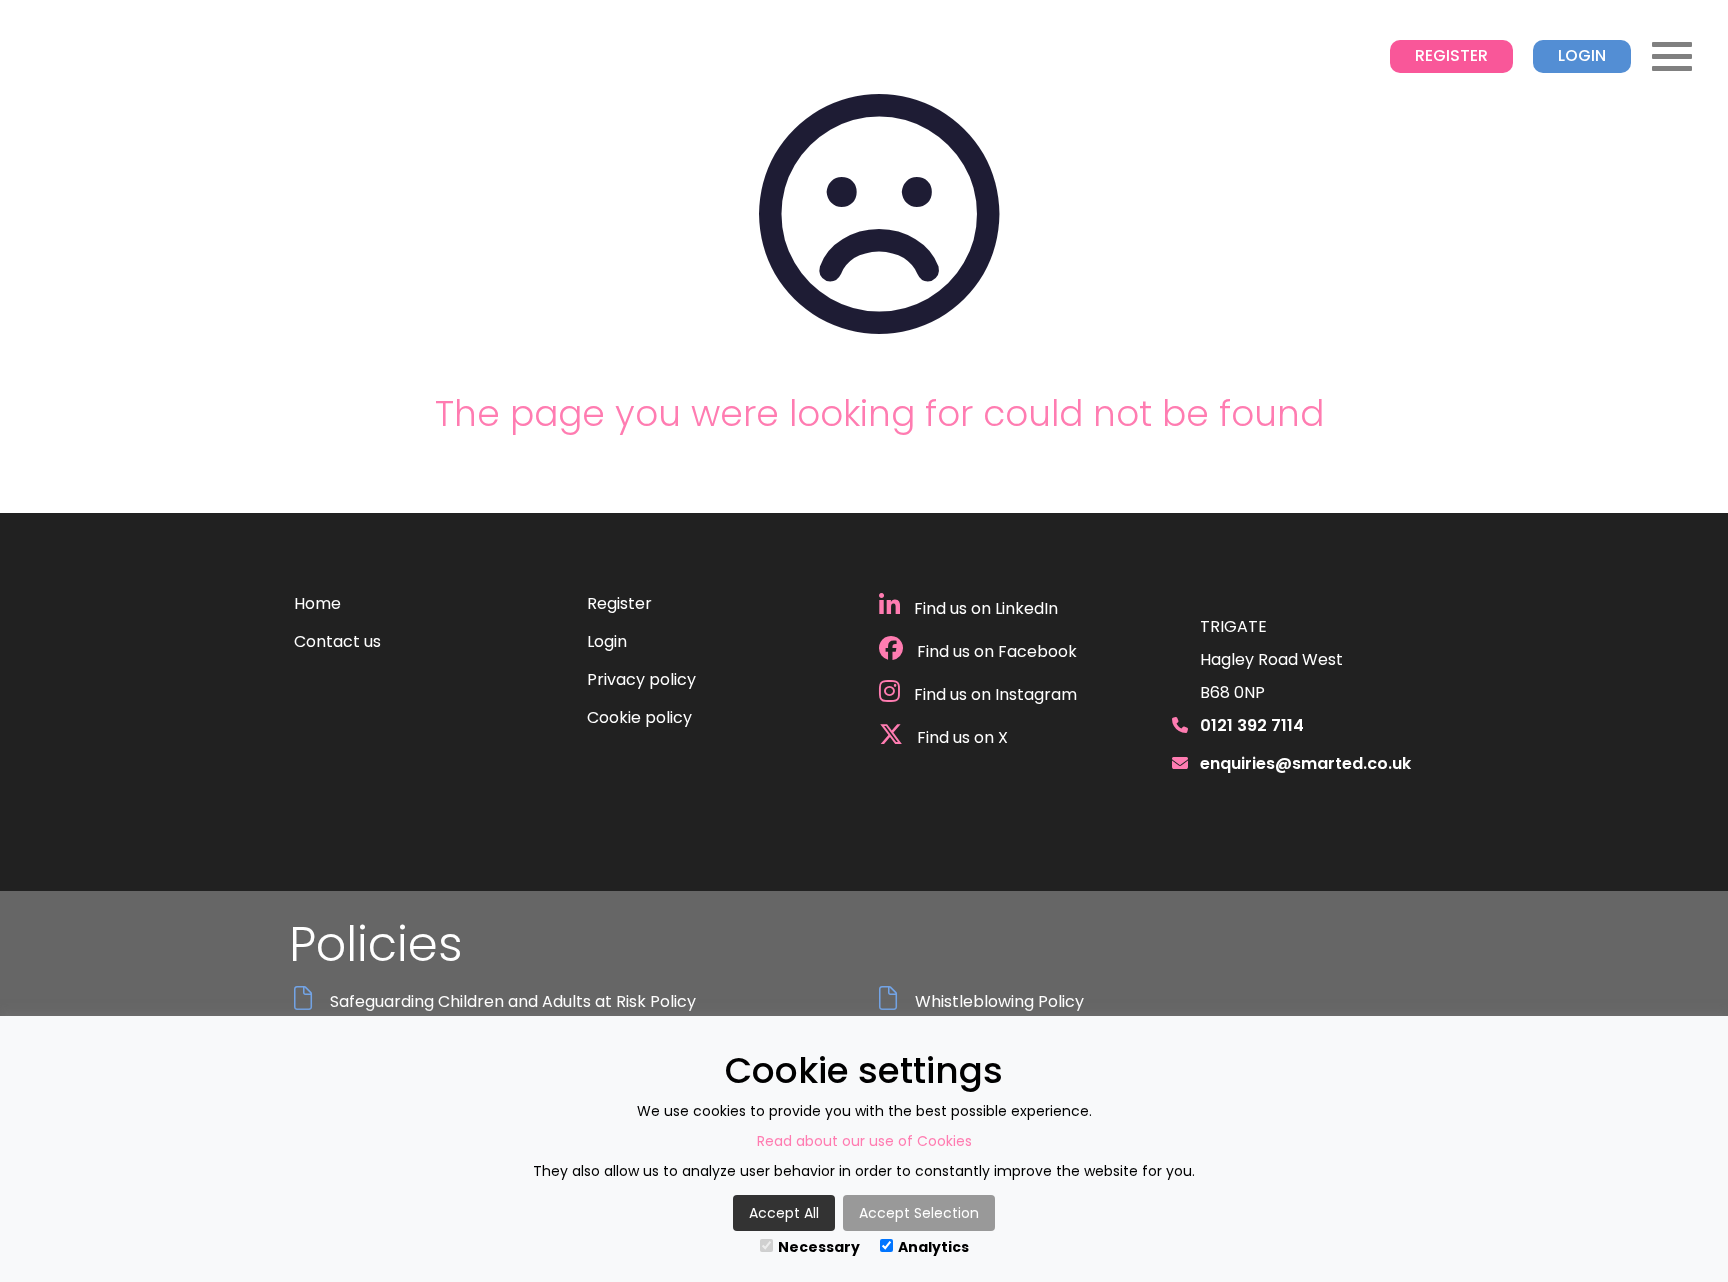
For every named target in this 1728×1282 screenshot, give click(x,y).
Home (317, 603)
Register (1451, 55)
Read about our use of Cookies (864, 1141)
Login (1582, 55)
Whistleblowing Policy (999, 1002)
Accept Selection (919, 1213)
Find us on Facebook (995, 651)
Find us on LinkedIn (984, 608)
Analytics (933, 1247)
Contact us (337, 641)
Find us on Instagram (993, 694)
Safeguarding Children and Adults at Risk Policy (513, 1002)
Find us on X (960, 737)
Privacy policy (641, 679)
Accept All (784, 1213)
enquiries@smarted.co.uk (1305, 763)
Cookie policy (639, 717)
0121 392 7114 (1252, 725)
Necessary (819, 1247)
